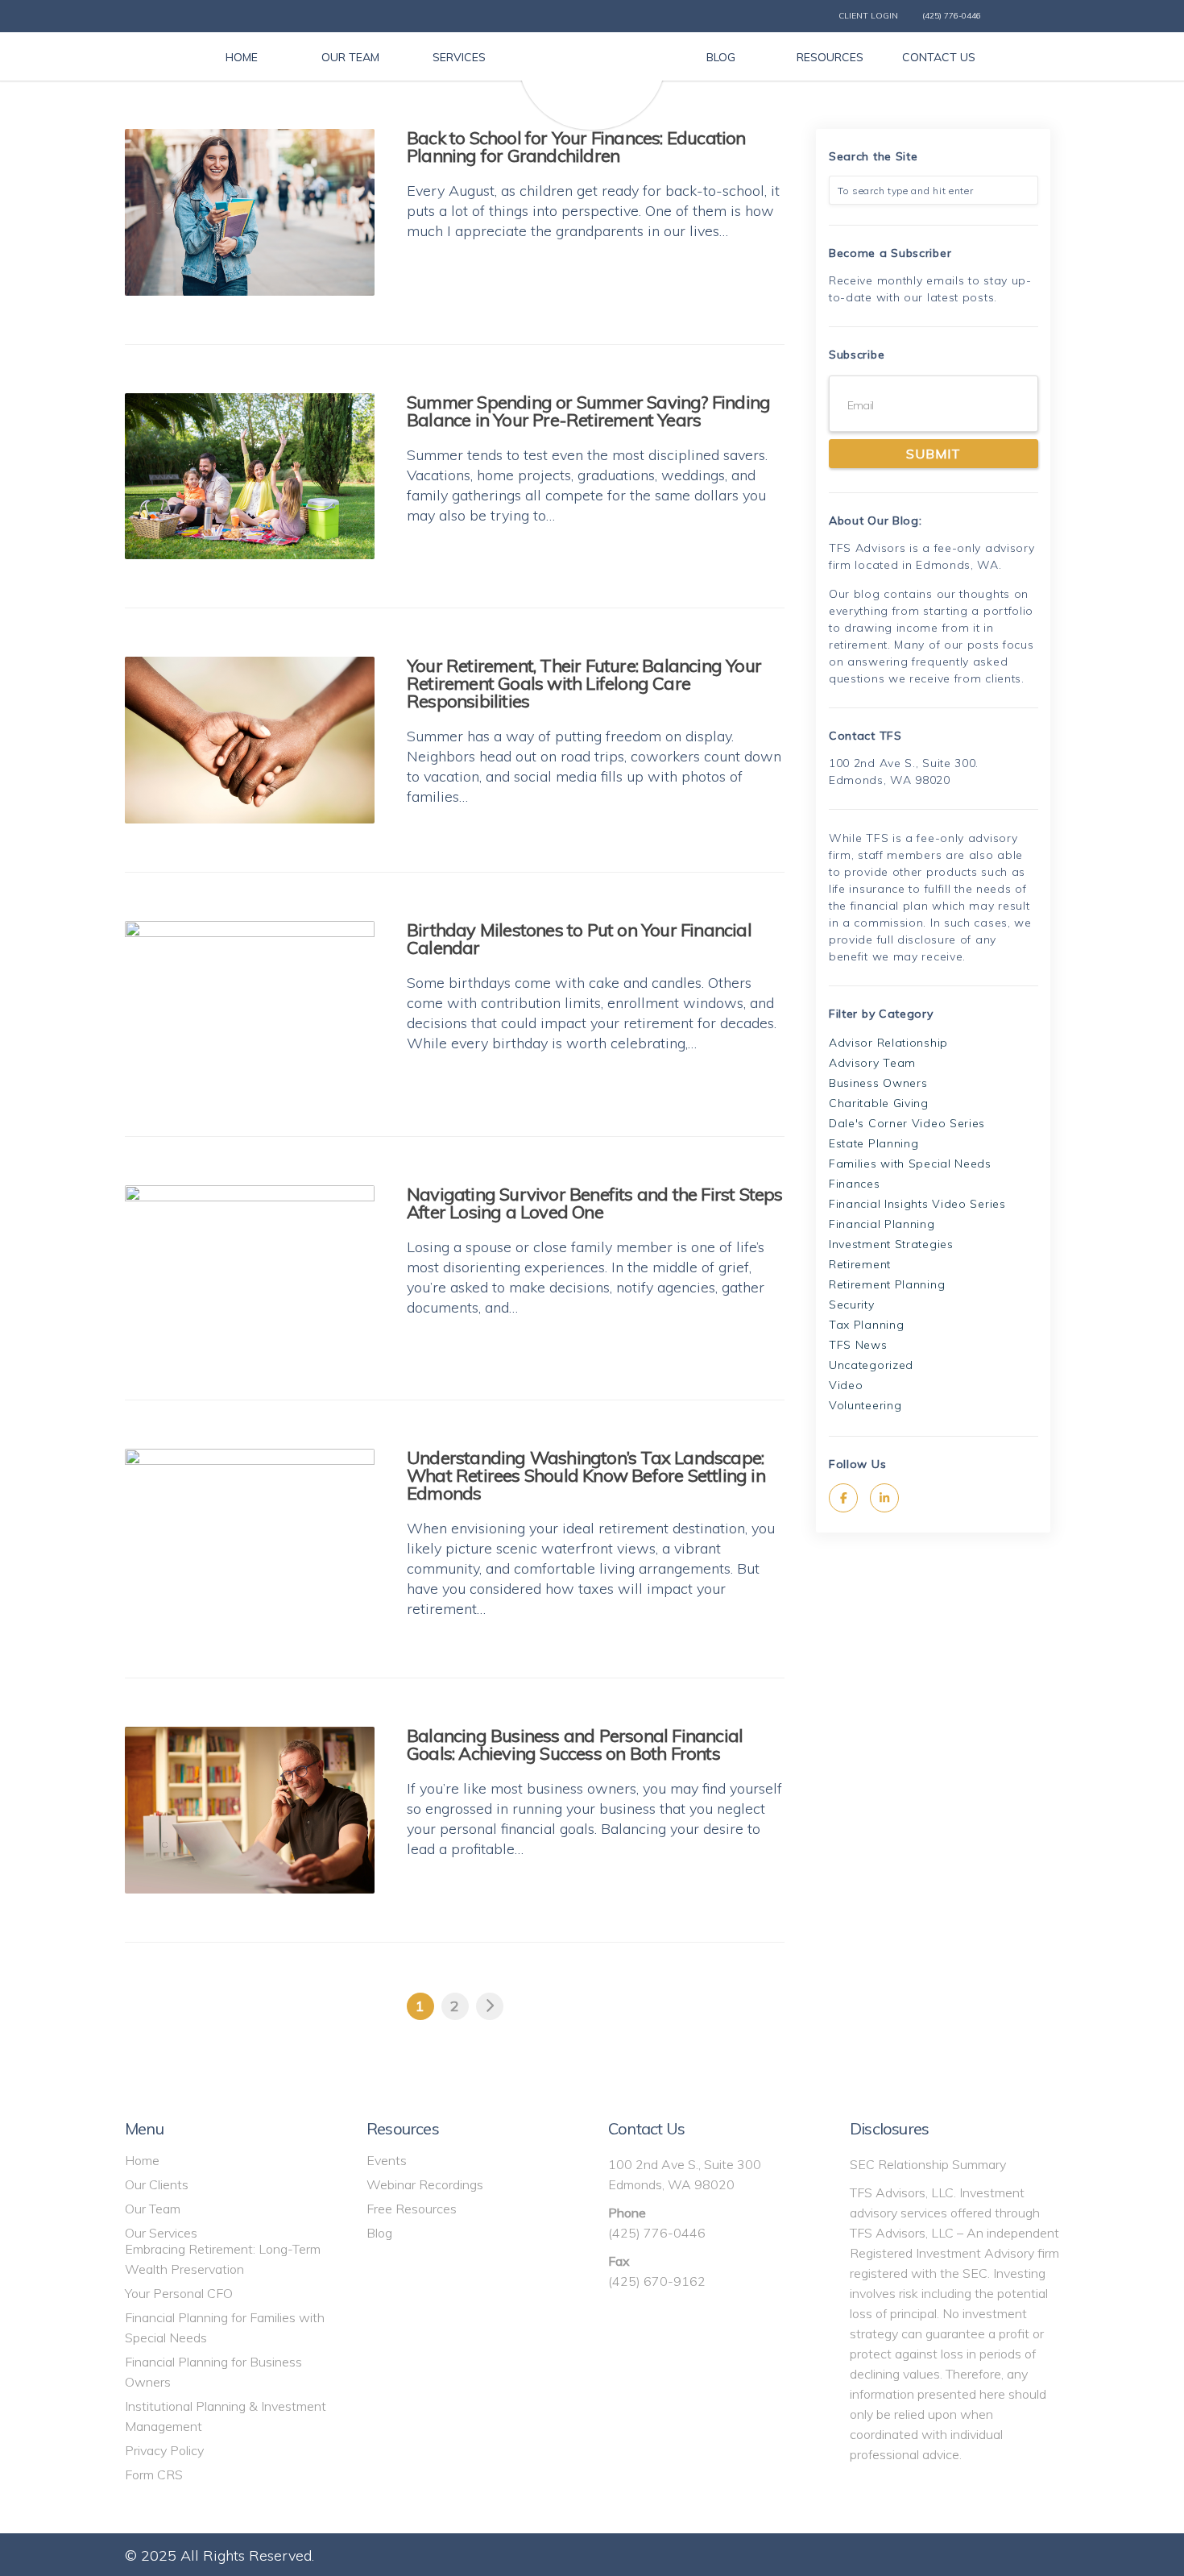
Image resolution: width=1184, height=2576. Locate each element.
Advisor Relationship (888, 1043)
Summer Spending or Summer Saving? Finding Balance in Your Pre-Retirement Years (588, 411)
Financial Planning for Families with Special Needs (225, 2327)
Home (142, 2160)
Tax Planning (866, 1325)
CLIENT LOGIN (868, 16)
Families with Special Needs (910, 1164)
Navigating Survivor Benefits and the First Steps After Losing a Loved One (595, 1203)
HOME (242, 57)
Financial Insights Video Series (917, 1204)
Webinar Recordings (425, 2184)
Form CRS (154, 2474)
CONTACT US (939, 57)
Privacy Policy (164, 2450)
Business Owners (878, 1083)
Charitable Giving (879, 1103)
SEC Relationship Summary (928, 2164)
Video (846, 1385)
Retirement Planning (887, 1284)
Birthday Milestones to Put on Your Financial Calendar (579, 939)
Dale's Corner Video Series (907, 1123)
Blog (379, 2233)
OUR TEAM (350, 57)
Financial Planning (882, 1224)
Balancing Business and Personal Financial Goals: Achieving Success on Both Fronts (575, 1744)
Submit (934, 454)
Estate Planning (874, 1143)
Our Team (153, 2209)
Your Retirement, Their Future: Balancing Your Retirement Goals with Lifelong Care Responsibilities (584, 683)
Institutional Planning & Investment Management (226, 2416)
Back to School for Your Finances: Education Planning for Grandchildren (576, 147)
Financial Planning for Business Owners (213, 2372)
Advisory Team (872, 1063)
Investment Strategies (891, 1244)
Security (852, 1305)
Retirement (860, 1264)
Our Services (161, 2233)
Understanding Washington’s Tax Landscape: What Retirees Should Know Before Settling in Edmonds (586, 1475)
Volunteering (865, 1405)
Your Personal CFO (179, 2293)
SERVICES (459, 57)
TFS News (858, 1345)
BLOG (721, 57)
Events (387, 2160)
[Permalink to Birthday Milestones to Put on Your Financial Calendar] (250, 1004)
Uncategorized (871, 1365)
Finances (855, 1184)
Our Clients (157, 2184)
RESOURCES (830, 57)
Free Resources (412, 2209)
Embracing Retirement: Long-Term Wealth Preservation (223, 2259)
